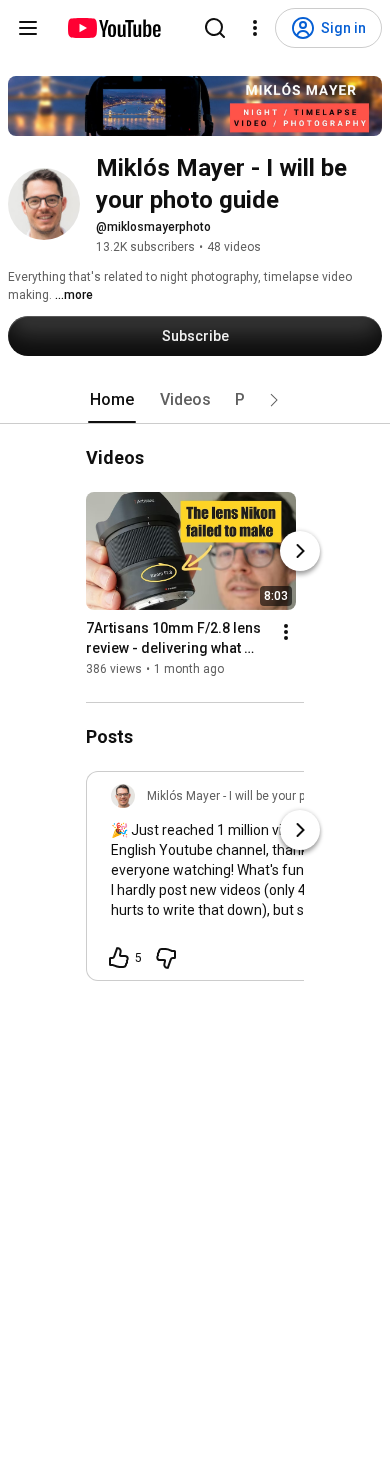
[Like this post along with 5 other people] (119, 958)
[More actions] (286, 632)
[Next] (300, 551)
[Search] (215, 28)
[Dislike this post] (166, 958)
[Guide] (28, 28)
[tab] (112, 400)
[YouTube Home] (113, 28)
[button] (274, 400)
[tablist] (195, 400)
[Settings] (255, 28)
